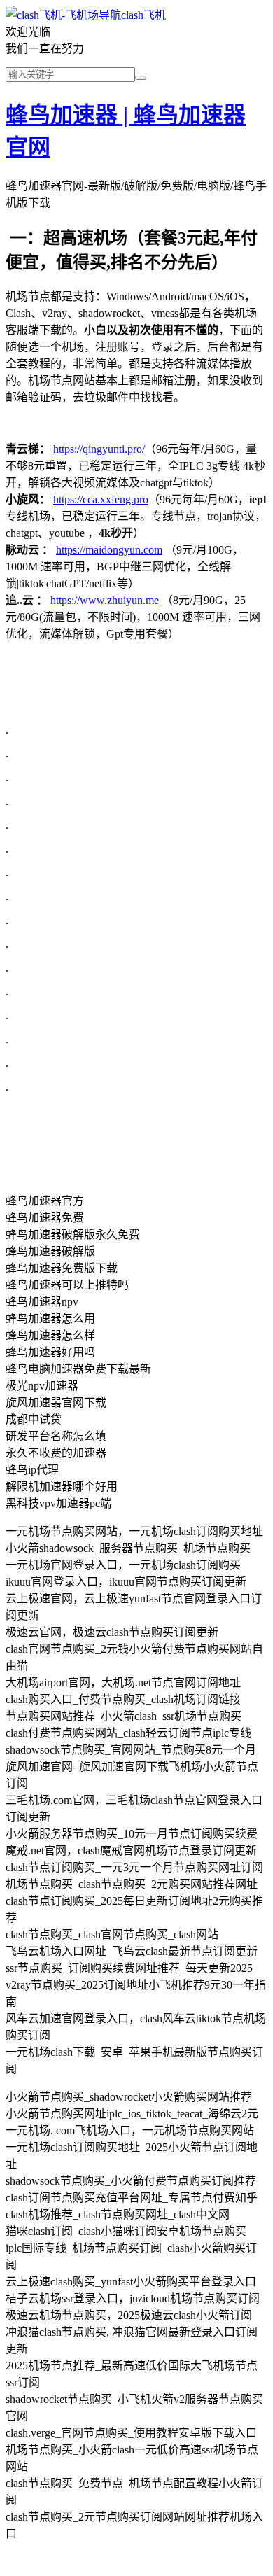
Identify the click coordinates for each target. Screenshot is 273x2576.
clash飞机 (143, 15)
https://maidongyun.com (109, 550)
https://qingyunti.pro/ (99, 449)
